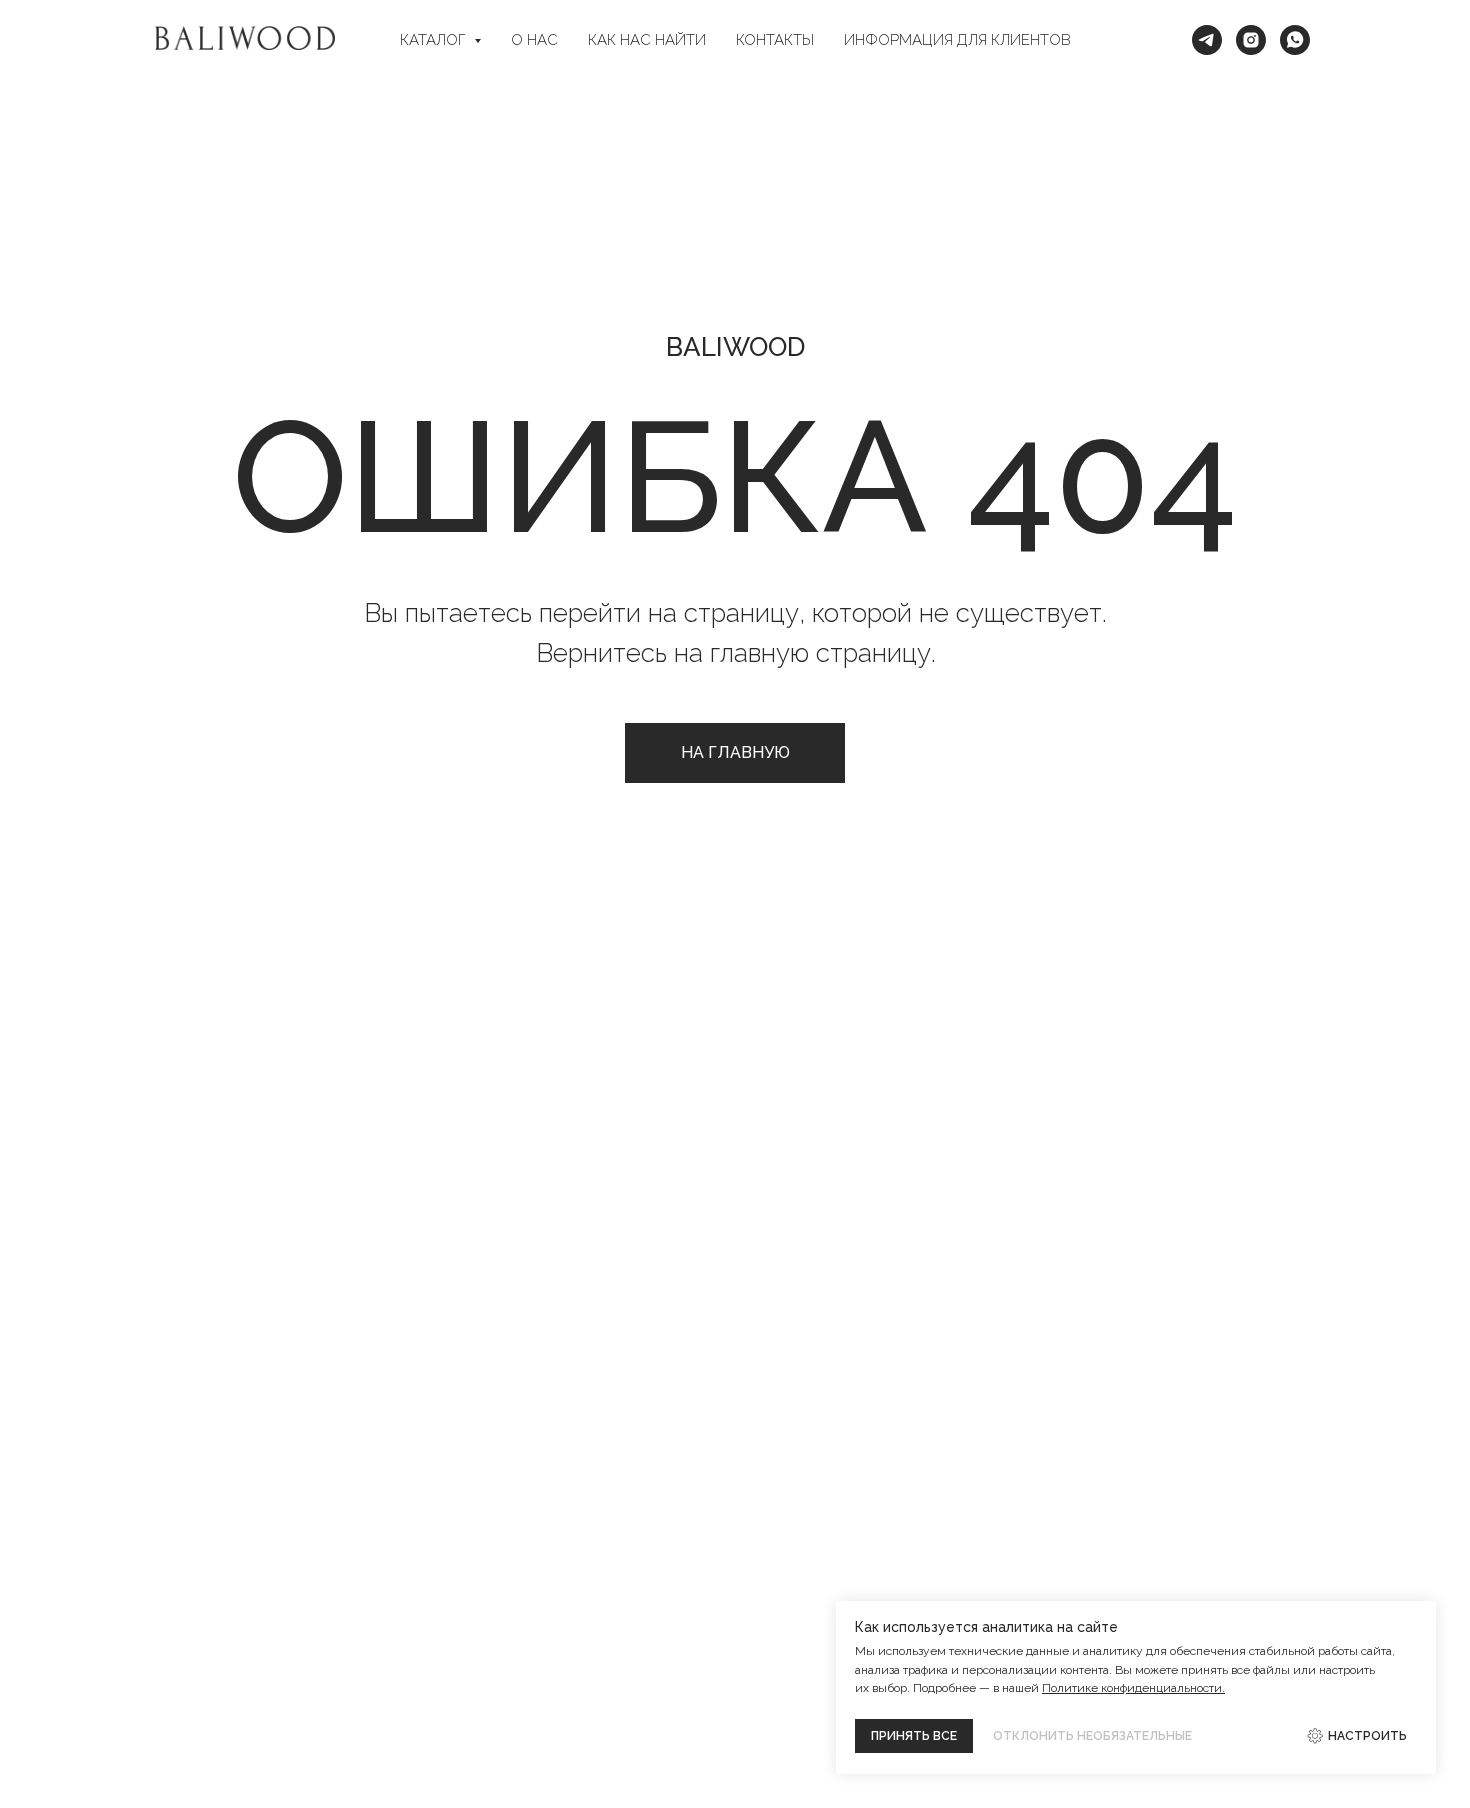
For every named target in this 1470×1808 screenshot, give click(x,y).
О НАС (534, 40)
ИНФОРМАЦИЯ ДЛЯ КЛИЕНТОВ (957, 40)
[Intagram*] (1251, 40)
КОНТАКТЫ (775, 40)
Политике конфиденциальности (1132, 1688)
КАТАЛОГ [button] (434, 40)
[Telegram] (1207, 40)
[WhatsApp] (1295, 40)
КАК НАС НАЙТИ (647, 40)
